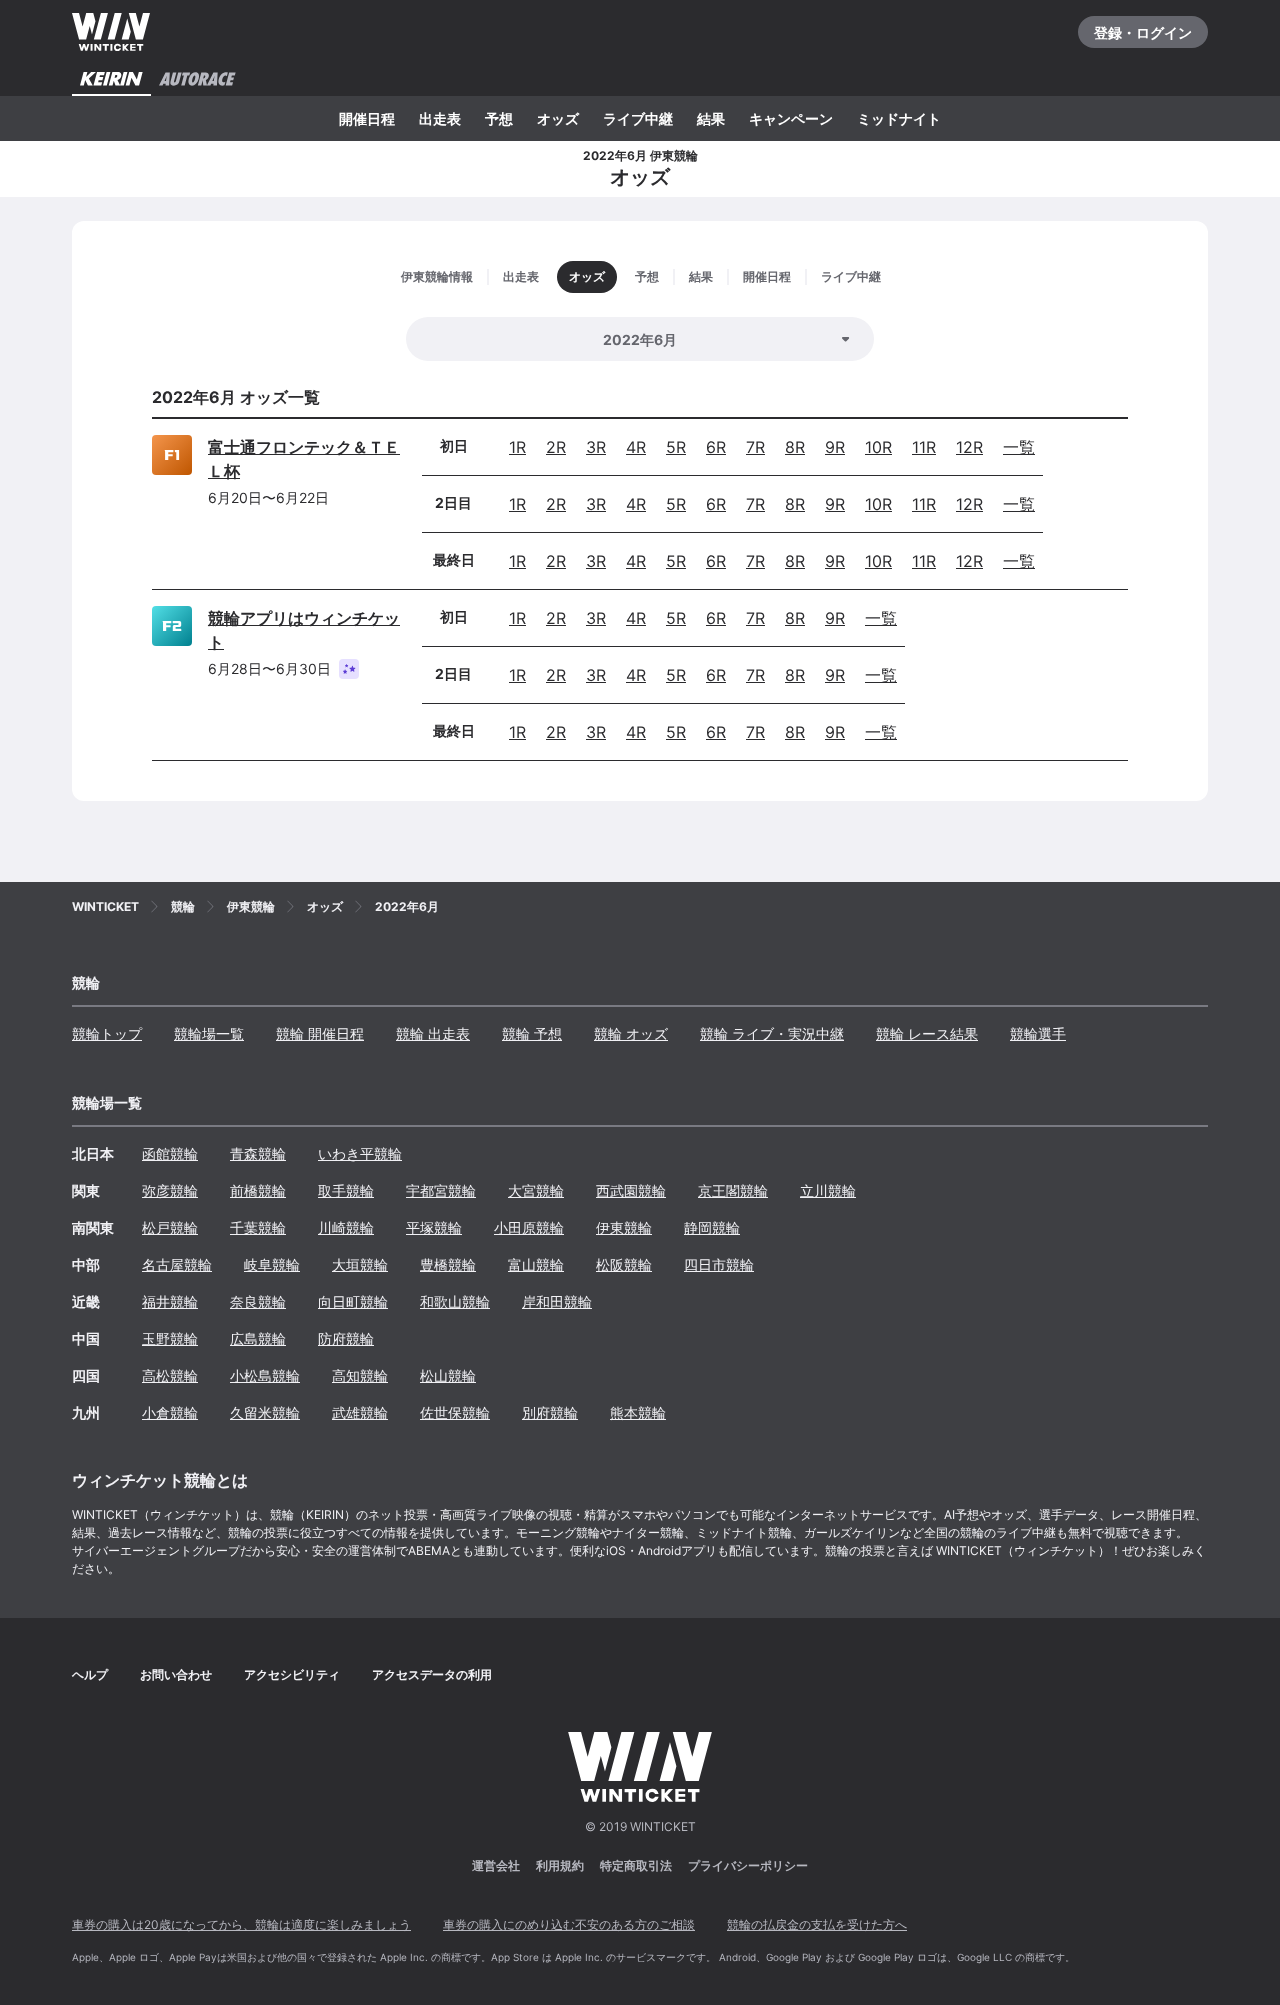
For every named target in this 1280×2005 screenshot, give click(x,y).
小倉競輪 (170, 1412)
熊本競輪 (638, 1412)
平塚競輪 (434, 1227)
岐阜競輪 (272, 1264)
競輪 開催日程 (320, 1033)
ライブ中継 (638, 118)
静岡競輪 (712, 1227)
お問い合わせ (176, 1674)
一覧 (1019, 447)
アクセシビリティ (292, 1674)
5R (676, 447)
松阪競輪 (624, 1264)
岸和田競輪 (557, 1301)
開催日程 (367, 118)
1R (517, 447)
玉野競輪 (170, 1338)
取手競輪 (346, 1190)
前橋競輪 (258, 1190)
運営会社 (496, 1865)
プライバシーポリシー (748, 1865)
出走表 (440, 118)
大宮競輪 (536, 1190)
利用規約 (560, 1865)
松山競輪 (448, 1375)
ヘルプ (90, 1674)
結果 (711, 118)
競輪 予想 (532, 1033)
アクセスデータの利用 (432, 1674)
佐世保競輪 (455, 1412)
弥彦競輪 (170, 1190)
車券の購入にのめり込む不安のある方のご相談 (569, 1924)
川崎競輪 (346, 1227)
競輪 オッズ (631, 1033)
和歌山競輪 (455, 1301)
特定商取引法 (636, 1865)
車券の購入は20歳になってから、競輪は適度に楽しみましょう (241, 1924)
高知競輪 (360, 1375)
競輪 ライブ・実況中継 (772, 1033)
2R (556, 447)
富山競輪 (536, 1264)
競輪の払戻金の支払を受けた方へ (817, 1924)
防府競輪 (346, 1338)
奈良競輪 (258, 1301)
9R (835, 447)
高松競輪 (170, 1375)
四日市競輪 (719, 1264)
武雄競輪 (360, 1412)
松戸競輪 (170, 1227)
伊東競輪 (624, 1227)
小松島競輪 (265, 1375)
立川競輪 (828, 1190)
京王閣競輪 (733, 1190)
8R (795, 447)
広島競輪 (258, 1338)
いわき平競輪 (360, 1153)
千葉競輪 (258, 1227)
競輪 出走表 (433, 1033)
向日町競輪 (353, 1301)
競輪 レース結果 (927, 1033)
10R (878, 447)
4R (636, 447)
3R (596, 447)
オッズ (558, 118)
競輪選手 (1038, 1033)
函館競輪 (170, 1153)
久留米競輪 (265, 1412)
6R (716, 447)
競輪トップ (107, 1033)
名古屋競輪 (177, 1264)
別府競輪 (550, 1412)
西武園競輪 (631, 1190)
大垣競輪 (360, 1264)
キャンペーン (791, 118)
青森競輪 (258, 1153)
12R (969, 447)
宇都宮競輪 (441, 1190)
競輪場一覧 (209, 1033)
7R (755, 447)
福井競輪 (170, 1301)
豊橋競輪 (448, 1264)
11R (924, 447)
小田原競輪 (529, 1227)
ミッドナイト (899, 118)
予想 (499, 118)
